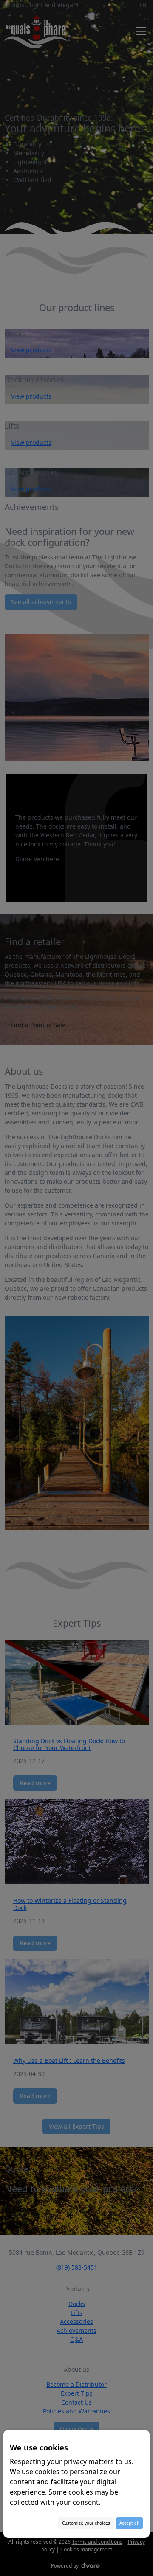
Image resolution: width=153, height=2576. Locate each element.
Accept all (129, 2523)
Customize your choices (86, 2523)
